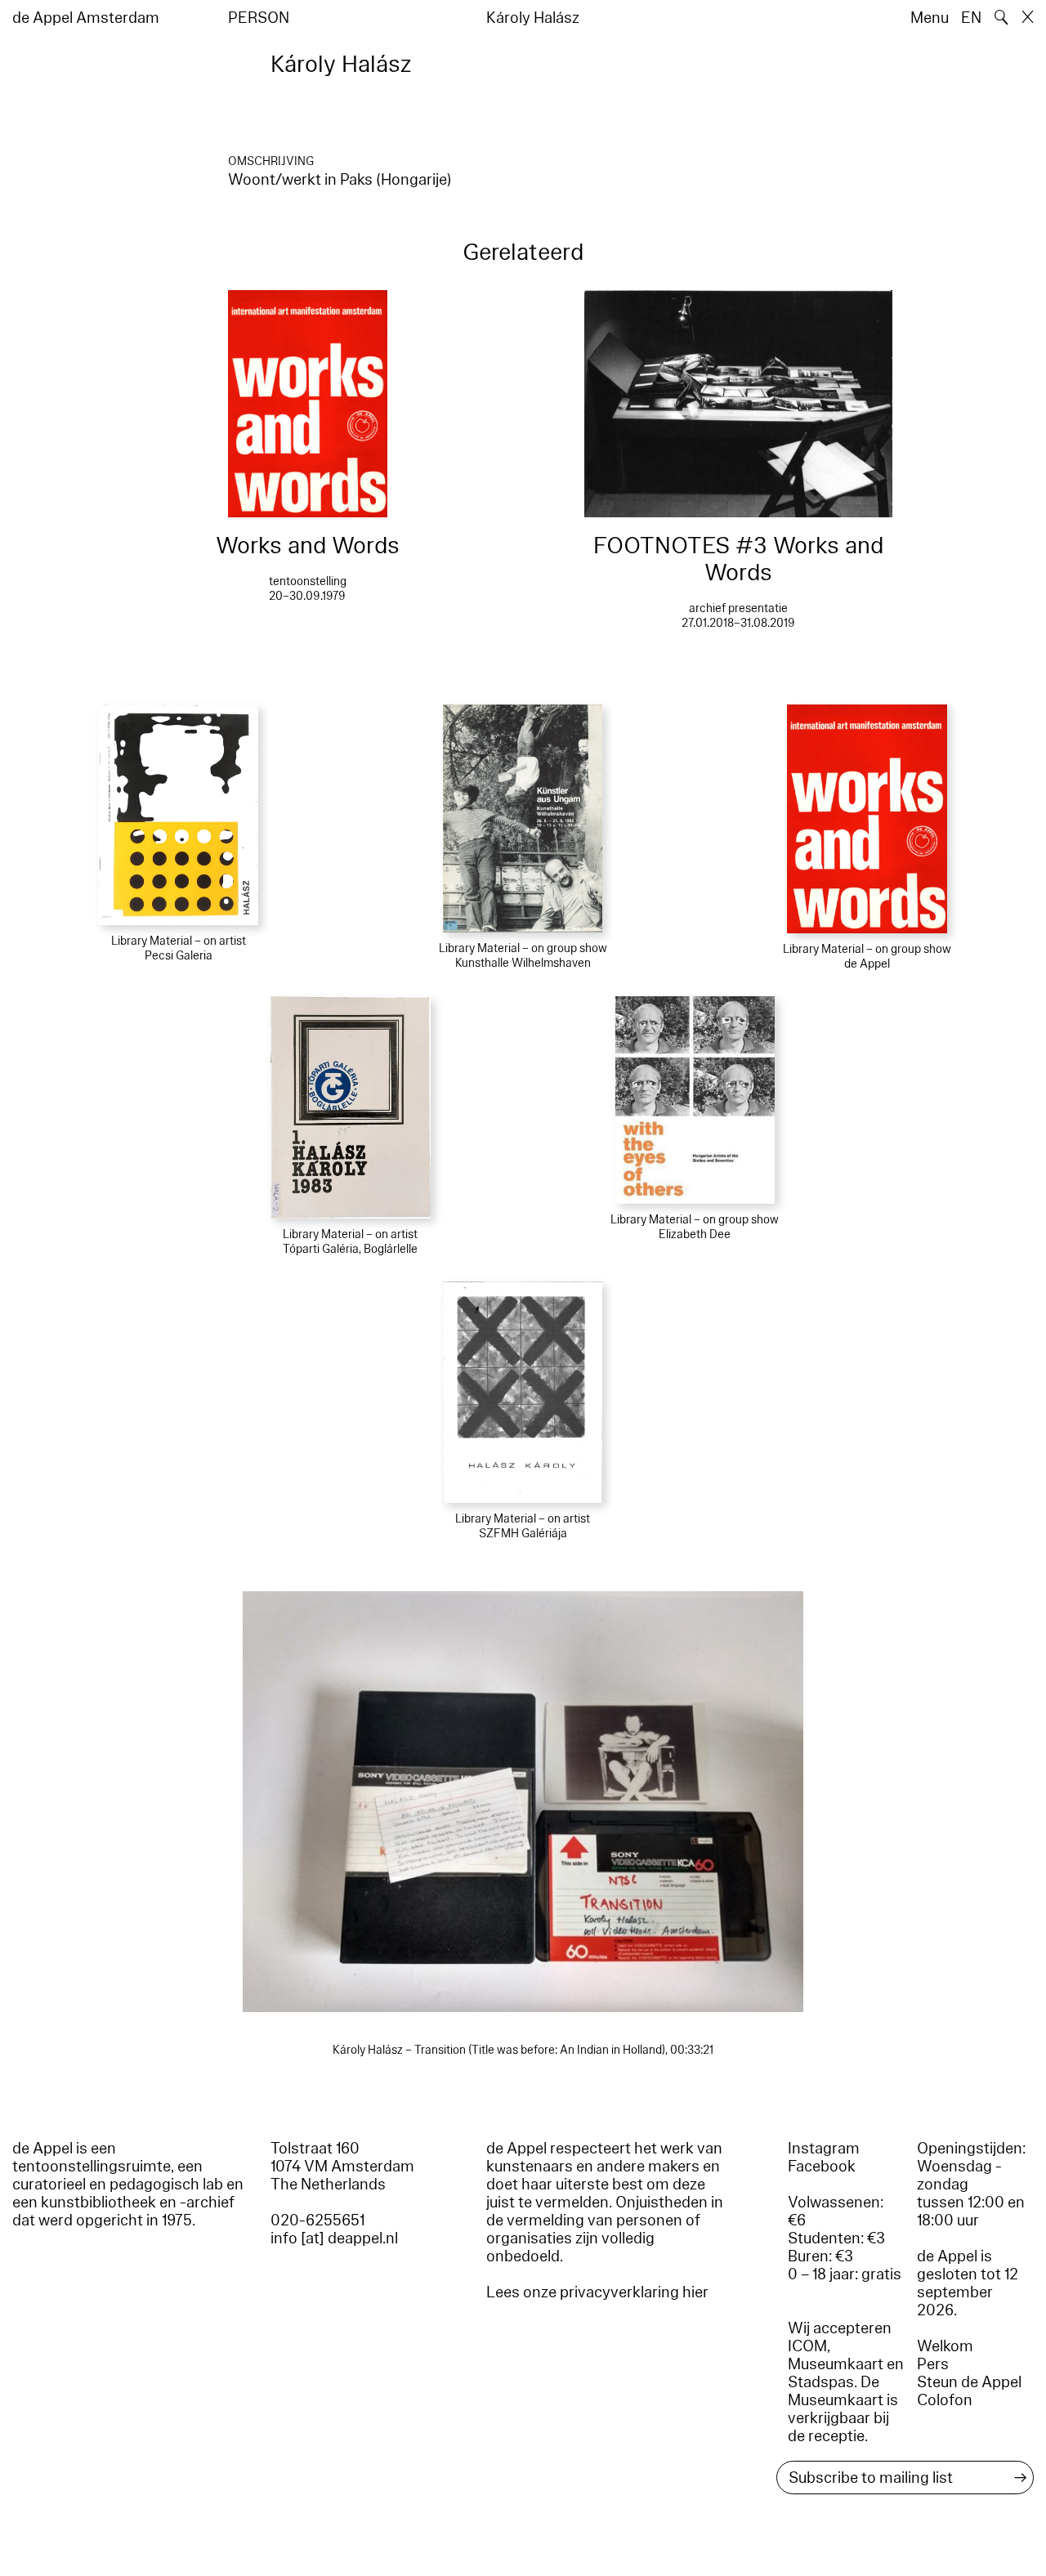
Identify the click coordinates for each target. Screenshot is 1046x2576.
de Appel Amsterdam (86, 18)
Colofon (945, 2400)
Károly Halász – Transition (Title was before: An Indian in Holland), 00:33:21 (523, 2050)
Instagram (824, 2149)
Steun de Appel (969, 2382)
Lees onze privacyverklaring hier (597, 2292)
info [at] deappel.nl (334, 2238)
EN (971, 18)
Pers (933, 2364)
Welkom (945, 2346)
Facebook (822, 2167)
